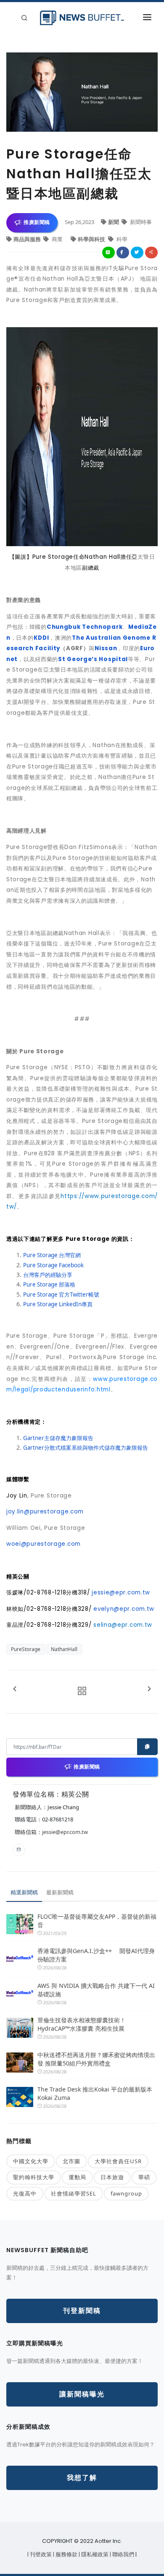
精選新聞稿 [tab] (24, 1892)
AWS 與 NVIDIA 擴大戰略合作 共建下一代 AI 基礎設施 (96, 1990)
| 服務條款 (66, 2554)
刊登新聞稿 (82, 2311)
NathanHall (64, 1649)
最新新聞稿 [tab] (60, 1892)
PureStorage (26, 1649)
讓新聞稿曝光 (82, 2394)
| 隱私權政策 (94, 2554)
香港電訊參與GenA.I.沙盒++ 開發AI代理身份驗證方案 (96, 1955)
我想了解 (82, 2478)
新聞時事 (140, 222)
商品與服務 (28, 239)
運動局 (77, 2177)
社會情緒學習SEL (74, 2193)
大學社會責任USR (118, 2161)
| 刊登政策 (40, 2554)
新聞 (114, 222)
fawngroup (126, 2193)
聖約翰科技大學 (34, 2177)
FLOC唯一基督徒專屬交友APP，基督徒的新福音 (97, 1921)
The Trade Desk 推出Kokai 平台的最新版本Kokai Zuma (95, 2093)
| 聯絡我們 (123, 2554)
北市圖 (71, 2161)
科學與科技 (92, 239)
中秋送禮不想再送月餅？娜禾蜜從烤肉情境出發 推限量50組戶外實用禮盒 (96, 2059)
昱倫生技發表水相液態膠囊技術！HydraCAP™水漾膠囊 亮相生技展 (82, 2024)
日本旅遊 (112, 2177)
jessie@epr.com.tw (65, 1832)
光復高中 (25, 2193)
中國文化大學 (31, 2161)
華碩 (144, 2177)
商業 (57, 239)
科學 (121, 239)
